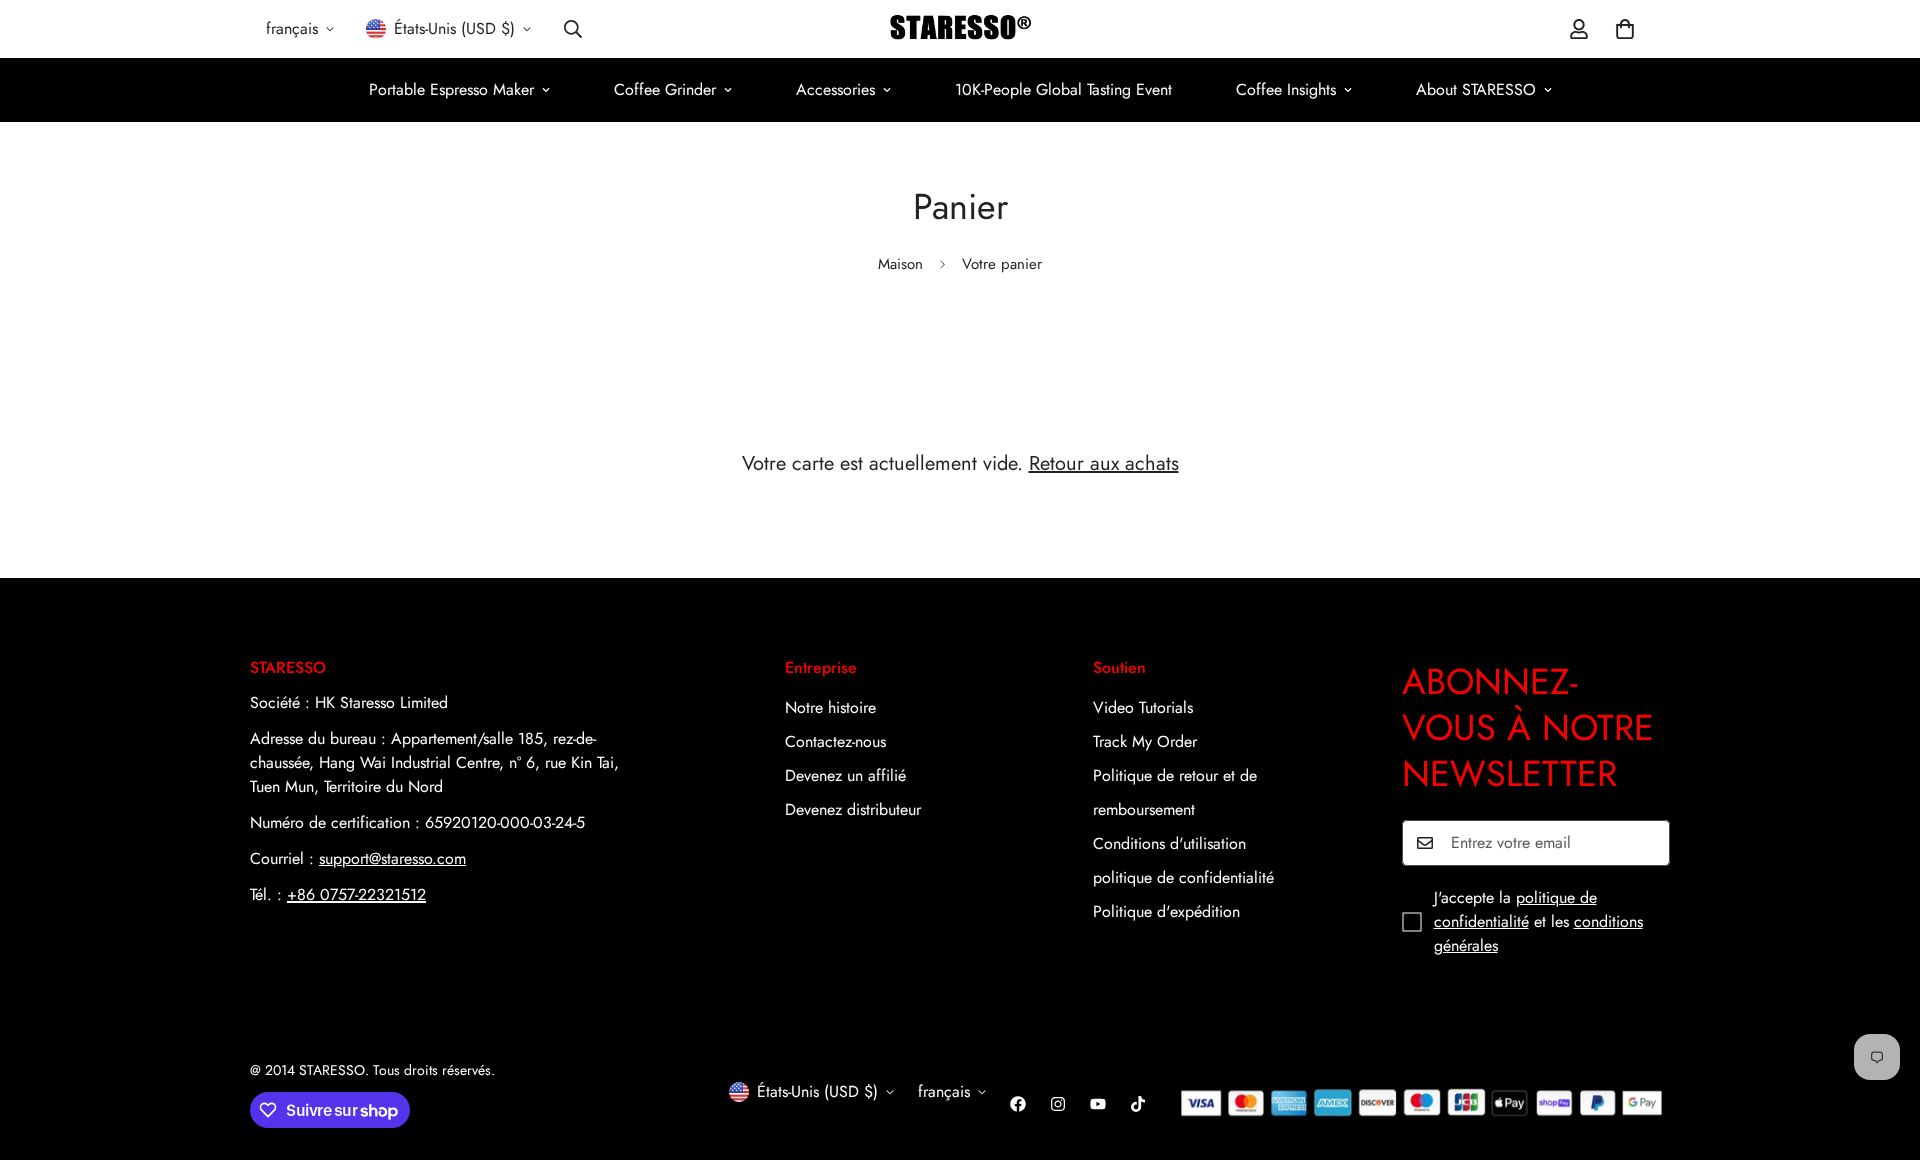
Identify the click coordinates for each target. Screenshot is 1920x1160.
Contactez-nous (835, 741)
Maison (900, 264)
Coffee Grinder (665, 89)
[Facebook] (1018, 1104)
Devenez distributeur (853, 809)
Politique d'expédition (1166, 911)
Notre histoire (830, 707)
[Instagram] (1058, 1104)
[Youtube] (1098, 1104)
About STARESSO (1476, 89)
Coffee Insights (1286, 89)
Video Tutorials (1143, 707)
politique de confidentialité (1183, 877)
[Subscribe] (1648, 843)
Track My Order (1145, 741)
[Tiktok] (1138, 1104)
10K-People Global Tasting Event (1063, 89)
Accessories (835, 89)
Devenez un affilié (845, 775)
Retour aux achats (1104, 463)
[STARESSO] (960, 29)
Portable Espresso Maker (451, 89)
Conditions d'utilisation (1169, 843)
